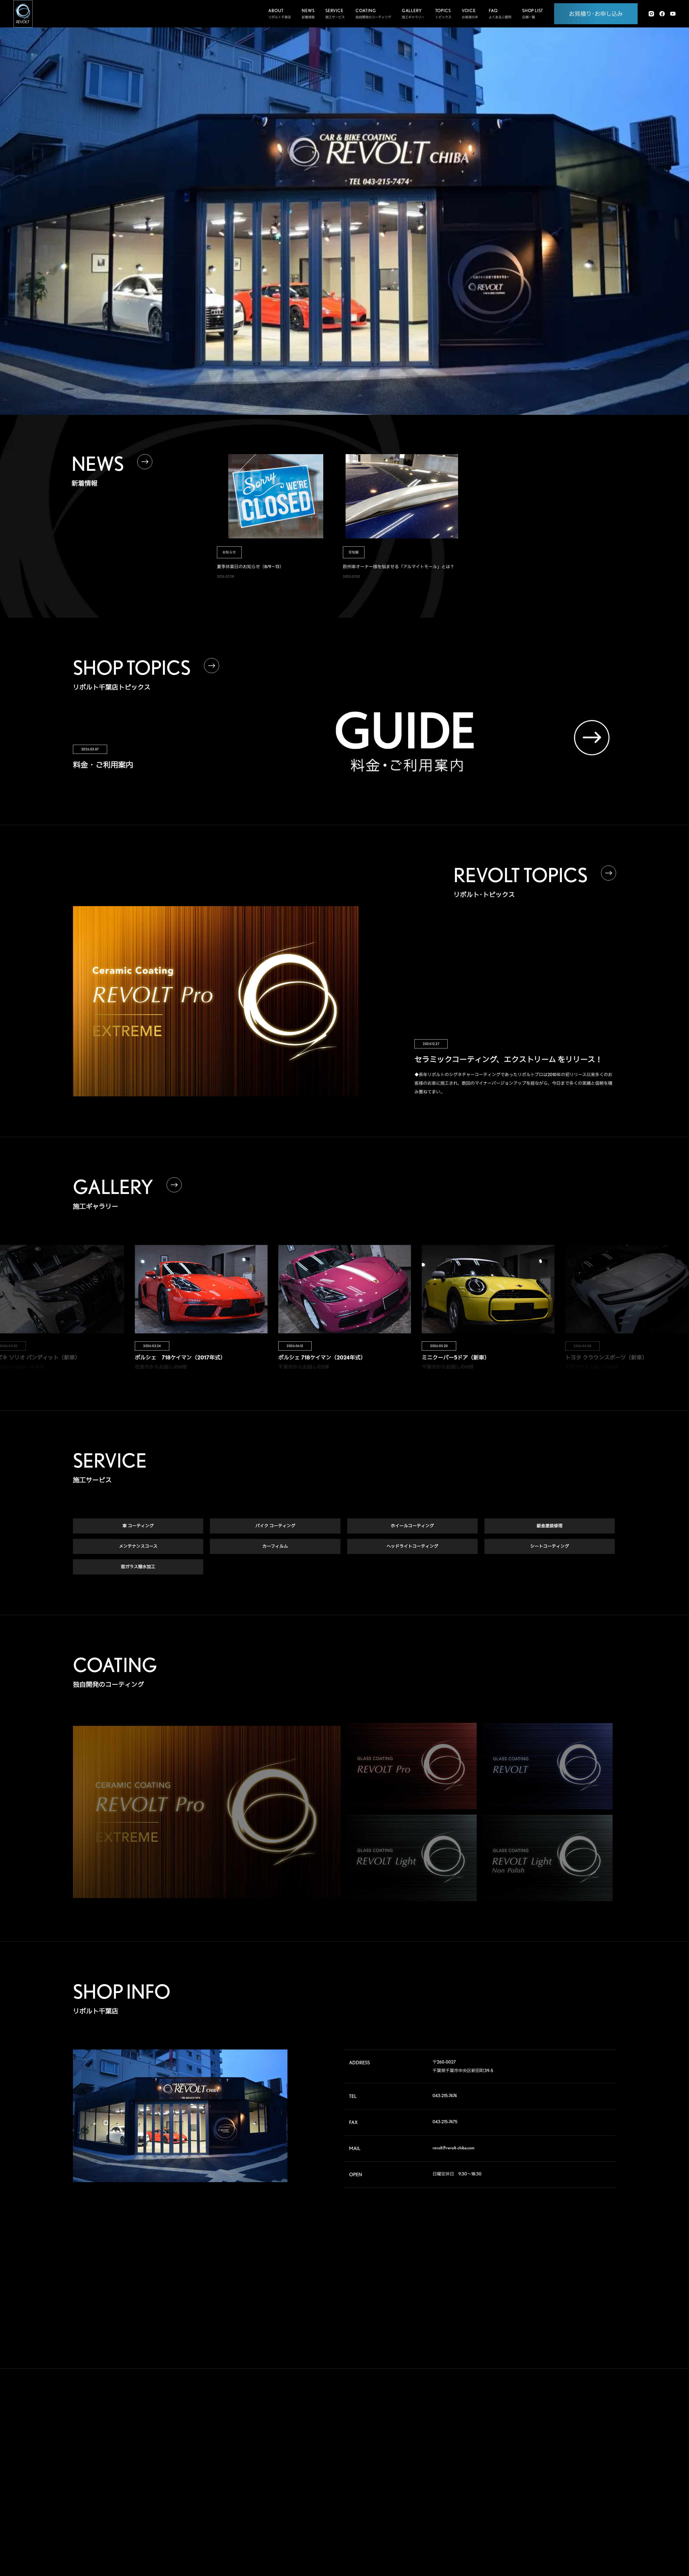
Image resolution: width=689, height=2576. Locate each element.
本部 (544, 2430)
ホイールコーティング (412, 1526)
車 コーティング (138, 1526)
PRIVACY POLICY (498, 2519)
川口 (571, 2456)
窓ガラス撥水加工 (138, 1567)
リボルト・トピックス (427, 2530)
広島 (544, 2517)
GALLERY (488, 2418)
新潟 (598, 2439)
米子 (598, 2508)
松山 (544, 2525)
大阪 (598, 2499)
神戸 (544, 2508)
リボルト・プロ (422, 2452)
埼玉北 (546, 2456)
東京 (571, 2465)
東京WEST (548, 2473)
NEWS (483, 2479)
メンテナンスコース (138, 1546)
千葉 (598, 2456)
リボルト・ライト (424, 2473)
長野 (571, 2482)
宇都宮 (572, 2448)
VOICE (484, 2438)
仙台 (544, 2439)
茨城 (598, 2448)
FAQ (480, 2458)
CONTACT (489, 2499)
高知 (598, 2517)
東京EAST (601, 2465)
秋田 (598, 2430)
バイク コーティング (275, 1526)
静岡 (544, 2491)
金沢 (571, 2491)
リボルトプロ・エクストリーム (433, 2442)
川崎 (571, 2473)
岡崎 (598, 2491)
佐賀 (571, 2525)
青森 (571, 2430)
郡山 (571, 2439)
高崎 (544, 2448)
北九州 (599, 2525)
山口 (571, 2517)
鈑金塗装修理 (550, 1526)
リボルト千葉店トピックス (430, 2519)
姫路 (571, 2508)
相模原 (599, 2473)
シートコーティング (550, 1546)
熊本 (544, 2534)
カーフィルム (275, 1546)
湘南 (544, 2482)
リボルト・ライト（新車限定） (433, 2483)
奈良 (571, 2499)
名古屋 (546, 2499)
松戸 (544, 2465)
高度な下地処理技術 (425, 2431)
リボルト (417, 2462)
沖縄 (598, 2534)
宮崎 (571, 2534)
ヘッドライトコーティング (412, 1546)
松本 (598, 2482)
